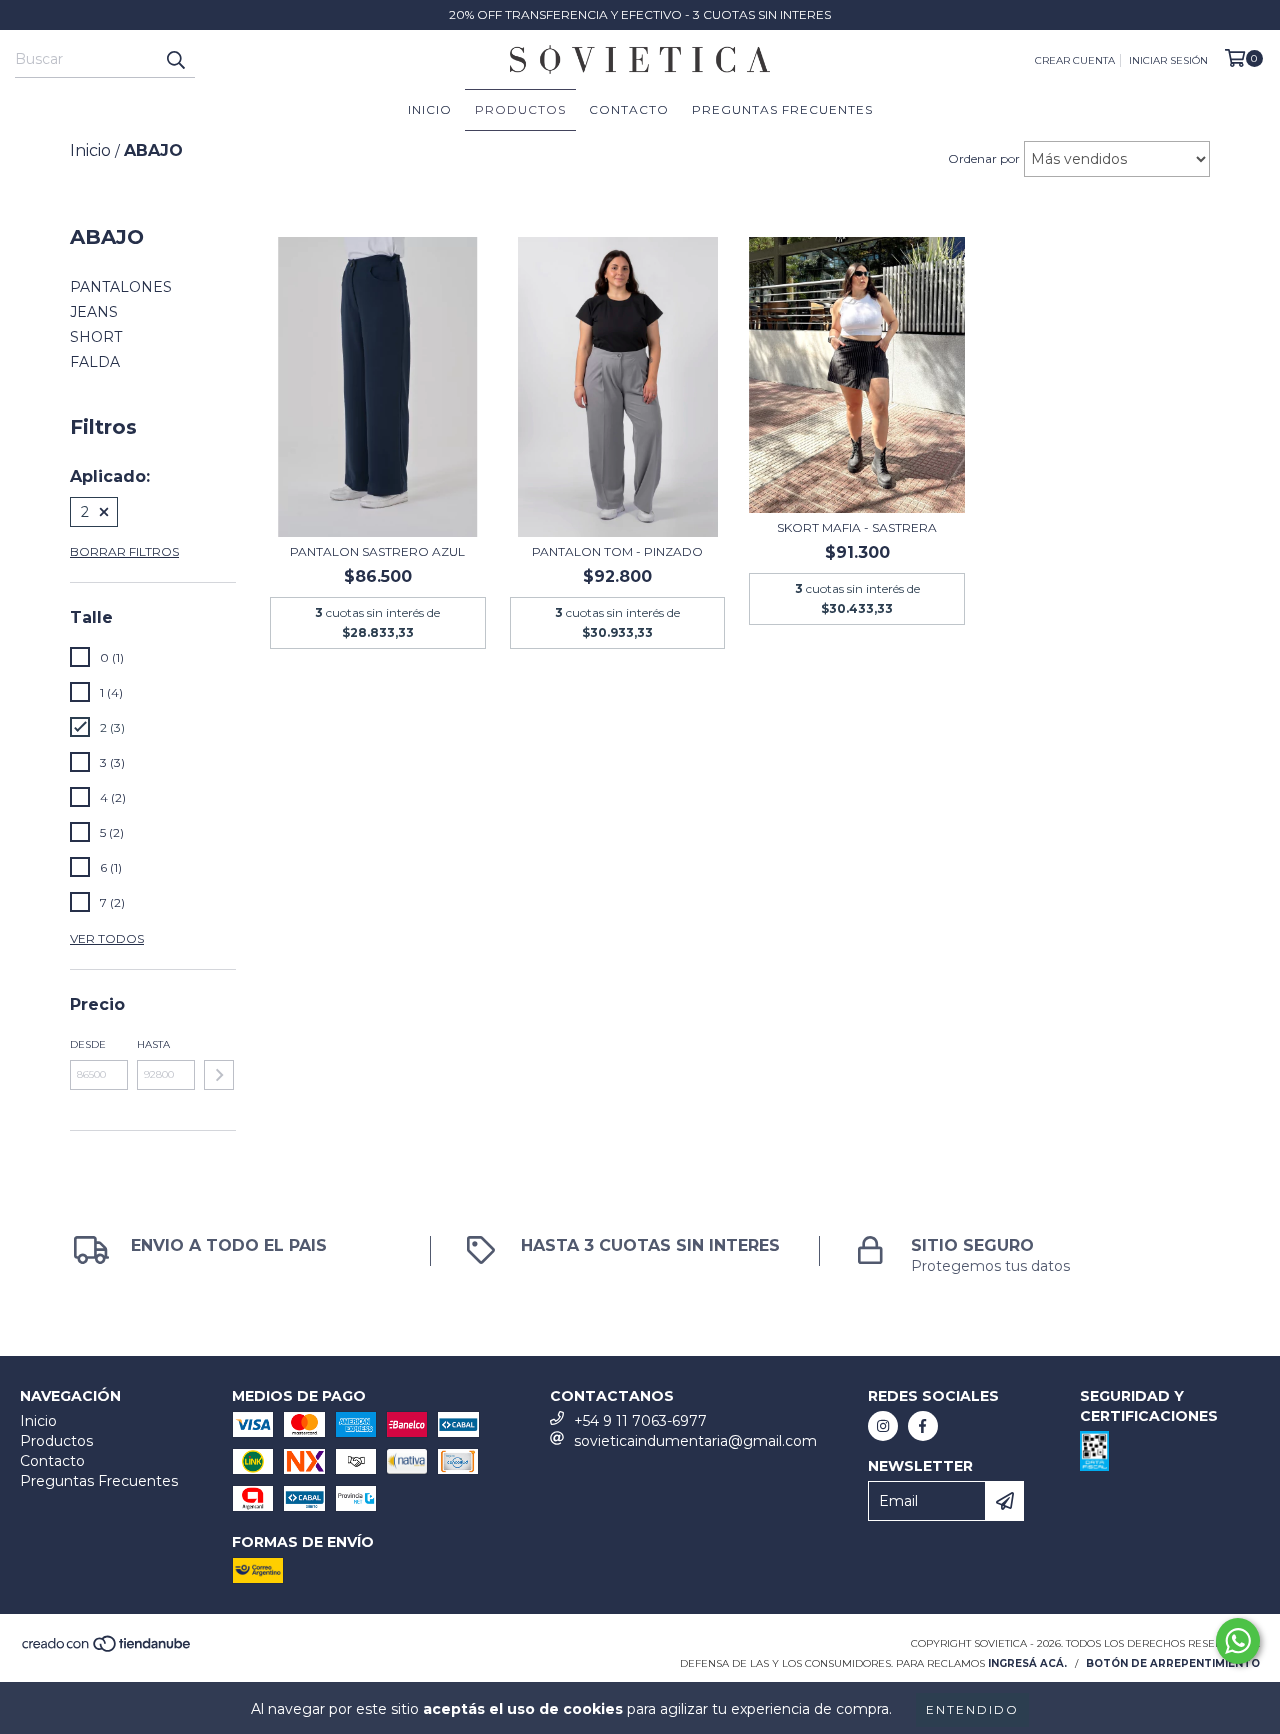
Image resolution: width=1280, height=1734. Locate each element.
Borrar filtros (124, 551)
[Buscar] (175, 60)
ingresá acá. (1027, 1663)
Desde (88, 1044)
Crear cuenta (1075, 60)
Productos (520, 109)
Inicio (430, 109)
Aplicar (219, 1075)
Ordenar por (984, 158)
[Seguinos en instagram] (883, 1426)
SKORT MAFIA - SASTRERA (857, 527)
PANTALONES (121, 287)
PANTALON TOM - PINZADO (617, 551)
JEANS (94, 312)
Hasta (153, 1044)
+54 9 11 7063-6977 (640, 1421)
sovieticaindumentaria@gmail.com (695, 1441)
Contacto (629, 109)
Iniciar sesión (1168, 60)
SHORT (96, 337)
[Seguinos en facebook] (923, 1426)
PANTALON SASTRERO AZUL (377, 551)
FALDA (95, 362)
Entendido (972, 1709)
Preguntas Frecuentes (782, 109)
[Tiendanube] (107, 1650)
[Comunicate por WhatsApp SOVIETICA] (1238, 1641)
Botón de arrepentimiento (1173, 1663)
